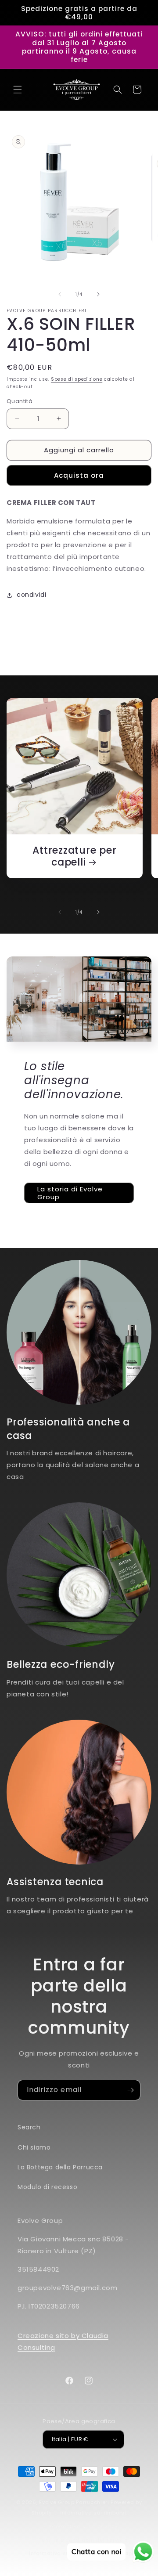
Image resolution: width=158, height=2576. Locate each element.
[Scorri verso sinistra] (60, 294)
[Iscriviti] (130, 2090)
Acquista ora (79, 475)
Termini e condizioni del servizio (83, 2540)
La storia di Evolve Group (70, 1193)
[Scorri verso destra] (98, 294)
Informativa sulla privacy (83, 2526)
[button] (18, 90)
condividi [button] (31, 595)
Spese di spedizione (77, 379)
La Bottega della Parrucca (60, 2167)
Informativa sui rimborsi (93, 2513)
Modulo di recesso (47, 2187)
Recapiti (126, 2553)
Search (29, 2127)
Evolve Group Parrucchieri (74, 2502)
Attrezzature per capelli (74, 856)
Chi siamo (34, 2147)
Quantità (20, 401)
